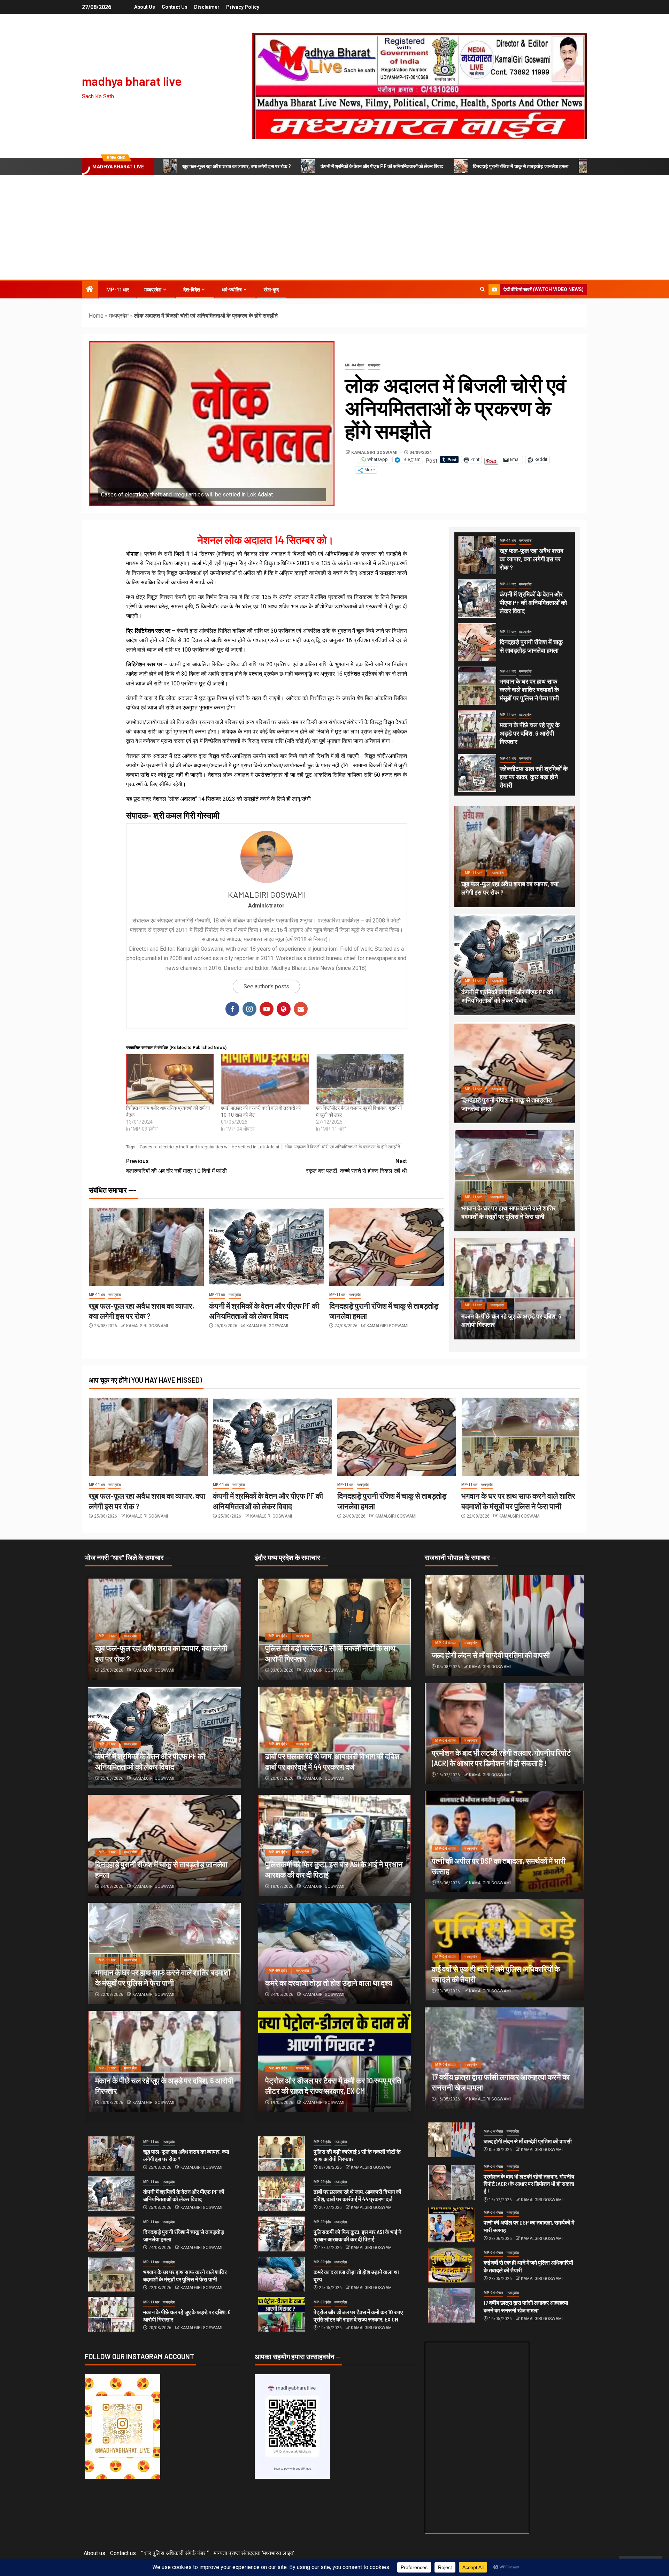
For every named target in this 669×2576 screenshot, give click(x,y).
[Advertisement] (334, 227)
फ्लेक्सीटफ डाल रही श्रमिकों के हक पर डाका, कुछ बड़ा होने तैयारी (534, 777)
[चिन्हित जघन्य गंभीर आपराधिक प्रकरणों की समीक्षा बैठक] (170, 1079)
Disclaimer (207, 7)
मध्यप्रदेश (153, 290)
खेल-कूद (271, 290)
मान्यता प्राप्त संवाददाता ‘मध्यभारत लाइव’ (254, 2553)
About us (145, 7)
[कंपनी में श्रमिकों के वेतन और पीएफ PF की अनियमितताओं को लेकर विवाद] (267, 1247)
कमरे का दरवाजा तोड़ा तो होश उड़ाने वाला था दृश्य (329, 1983)
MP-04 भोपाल (355, 365)
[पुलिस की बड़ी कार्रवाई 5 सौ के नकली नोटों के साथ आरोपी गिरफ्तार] (282, 2154)
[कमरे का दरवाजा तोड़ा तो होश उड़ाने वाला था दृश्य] (334, 1953)
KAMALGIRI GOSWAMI (375, 453)
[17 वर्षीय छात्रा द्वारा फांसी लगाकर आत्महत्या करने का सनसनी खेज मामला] (452, 2305)
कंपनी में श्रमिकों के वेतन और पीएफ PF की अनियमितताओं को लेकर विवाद (382, 166)
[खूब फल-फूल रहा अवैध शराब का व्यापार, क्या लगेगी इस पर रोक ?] (146, 1247)
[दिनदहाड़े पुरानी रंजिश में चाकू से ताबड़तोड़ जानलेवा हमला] (387, 1247)
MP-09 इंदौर (278, 1636)
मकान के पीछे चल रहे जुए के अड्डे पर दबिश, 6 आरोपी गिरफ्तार (530, 733)
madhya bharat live (132, 81)
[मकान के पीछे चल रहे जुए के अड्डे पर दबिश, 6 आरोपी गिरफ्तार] (477, 729)
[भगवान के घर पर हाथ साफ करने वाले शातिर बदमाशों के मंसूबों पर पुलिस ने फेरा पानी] (477, 686)
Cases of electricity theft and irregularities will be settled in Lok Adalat (210, 1147)
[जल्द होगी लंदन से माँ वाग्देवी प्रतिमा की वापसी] (505, 1626)
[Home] (90, 290)
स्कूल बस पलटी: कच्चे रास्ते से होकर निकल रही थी (356, 1166)
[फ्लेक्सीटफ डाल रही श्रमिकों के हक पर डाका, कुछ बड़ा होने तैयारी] (477, 773)
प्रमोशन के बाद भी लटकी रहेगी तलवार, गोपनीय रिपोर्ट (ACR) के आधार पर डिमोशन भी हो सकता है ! (529, 2184)
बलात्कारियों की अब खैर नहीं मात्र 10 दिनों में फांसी (176, 1166)
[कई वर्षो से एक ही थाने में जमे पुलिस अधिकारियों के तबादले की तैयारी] (452, 2265)
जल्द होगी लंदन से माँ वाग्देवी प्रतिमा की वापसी (491, 1655)
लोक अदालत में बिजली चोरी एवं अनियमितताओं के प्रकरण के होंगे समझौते (342, 1147)
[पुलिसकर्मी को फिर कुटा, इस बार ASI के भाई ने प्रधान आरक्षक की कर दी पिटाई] (282, 2234)
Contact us (175, 7)
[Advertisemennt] (420, 86)
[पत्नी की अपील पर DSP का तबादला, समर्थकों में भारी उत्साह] (452, 2225)
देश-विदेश (192, 290)
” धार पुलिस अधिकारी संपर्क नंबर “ (175, 2553)
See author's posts (266, 986)
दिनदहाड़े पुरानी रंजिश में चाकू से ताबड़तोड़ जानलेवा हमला (521, 166)
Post (431, 460)
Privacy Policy (243, 7)
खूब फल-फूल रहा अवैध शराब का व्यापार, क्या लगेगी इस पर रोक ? (237, 166)
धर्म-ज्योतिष (232, 290)
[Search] (482, 289)
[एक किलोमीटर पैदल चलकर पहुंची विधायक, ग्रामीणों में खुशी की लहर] (360, 1079)
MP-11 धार (118, 290)
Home (96, 316)
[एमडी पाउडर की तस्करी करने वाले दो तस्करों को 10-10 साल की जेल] (265, 1079)
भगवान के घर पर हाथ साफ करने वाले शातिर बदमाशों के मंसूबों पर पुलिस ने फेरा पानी (529, 690)
